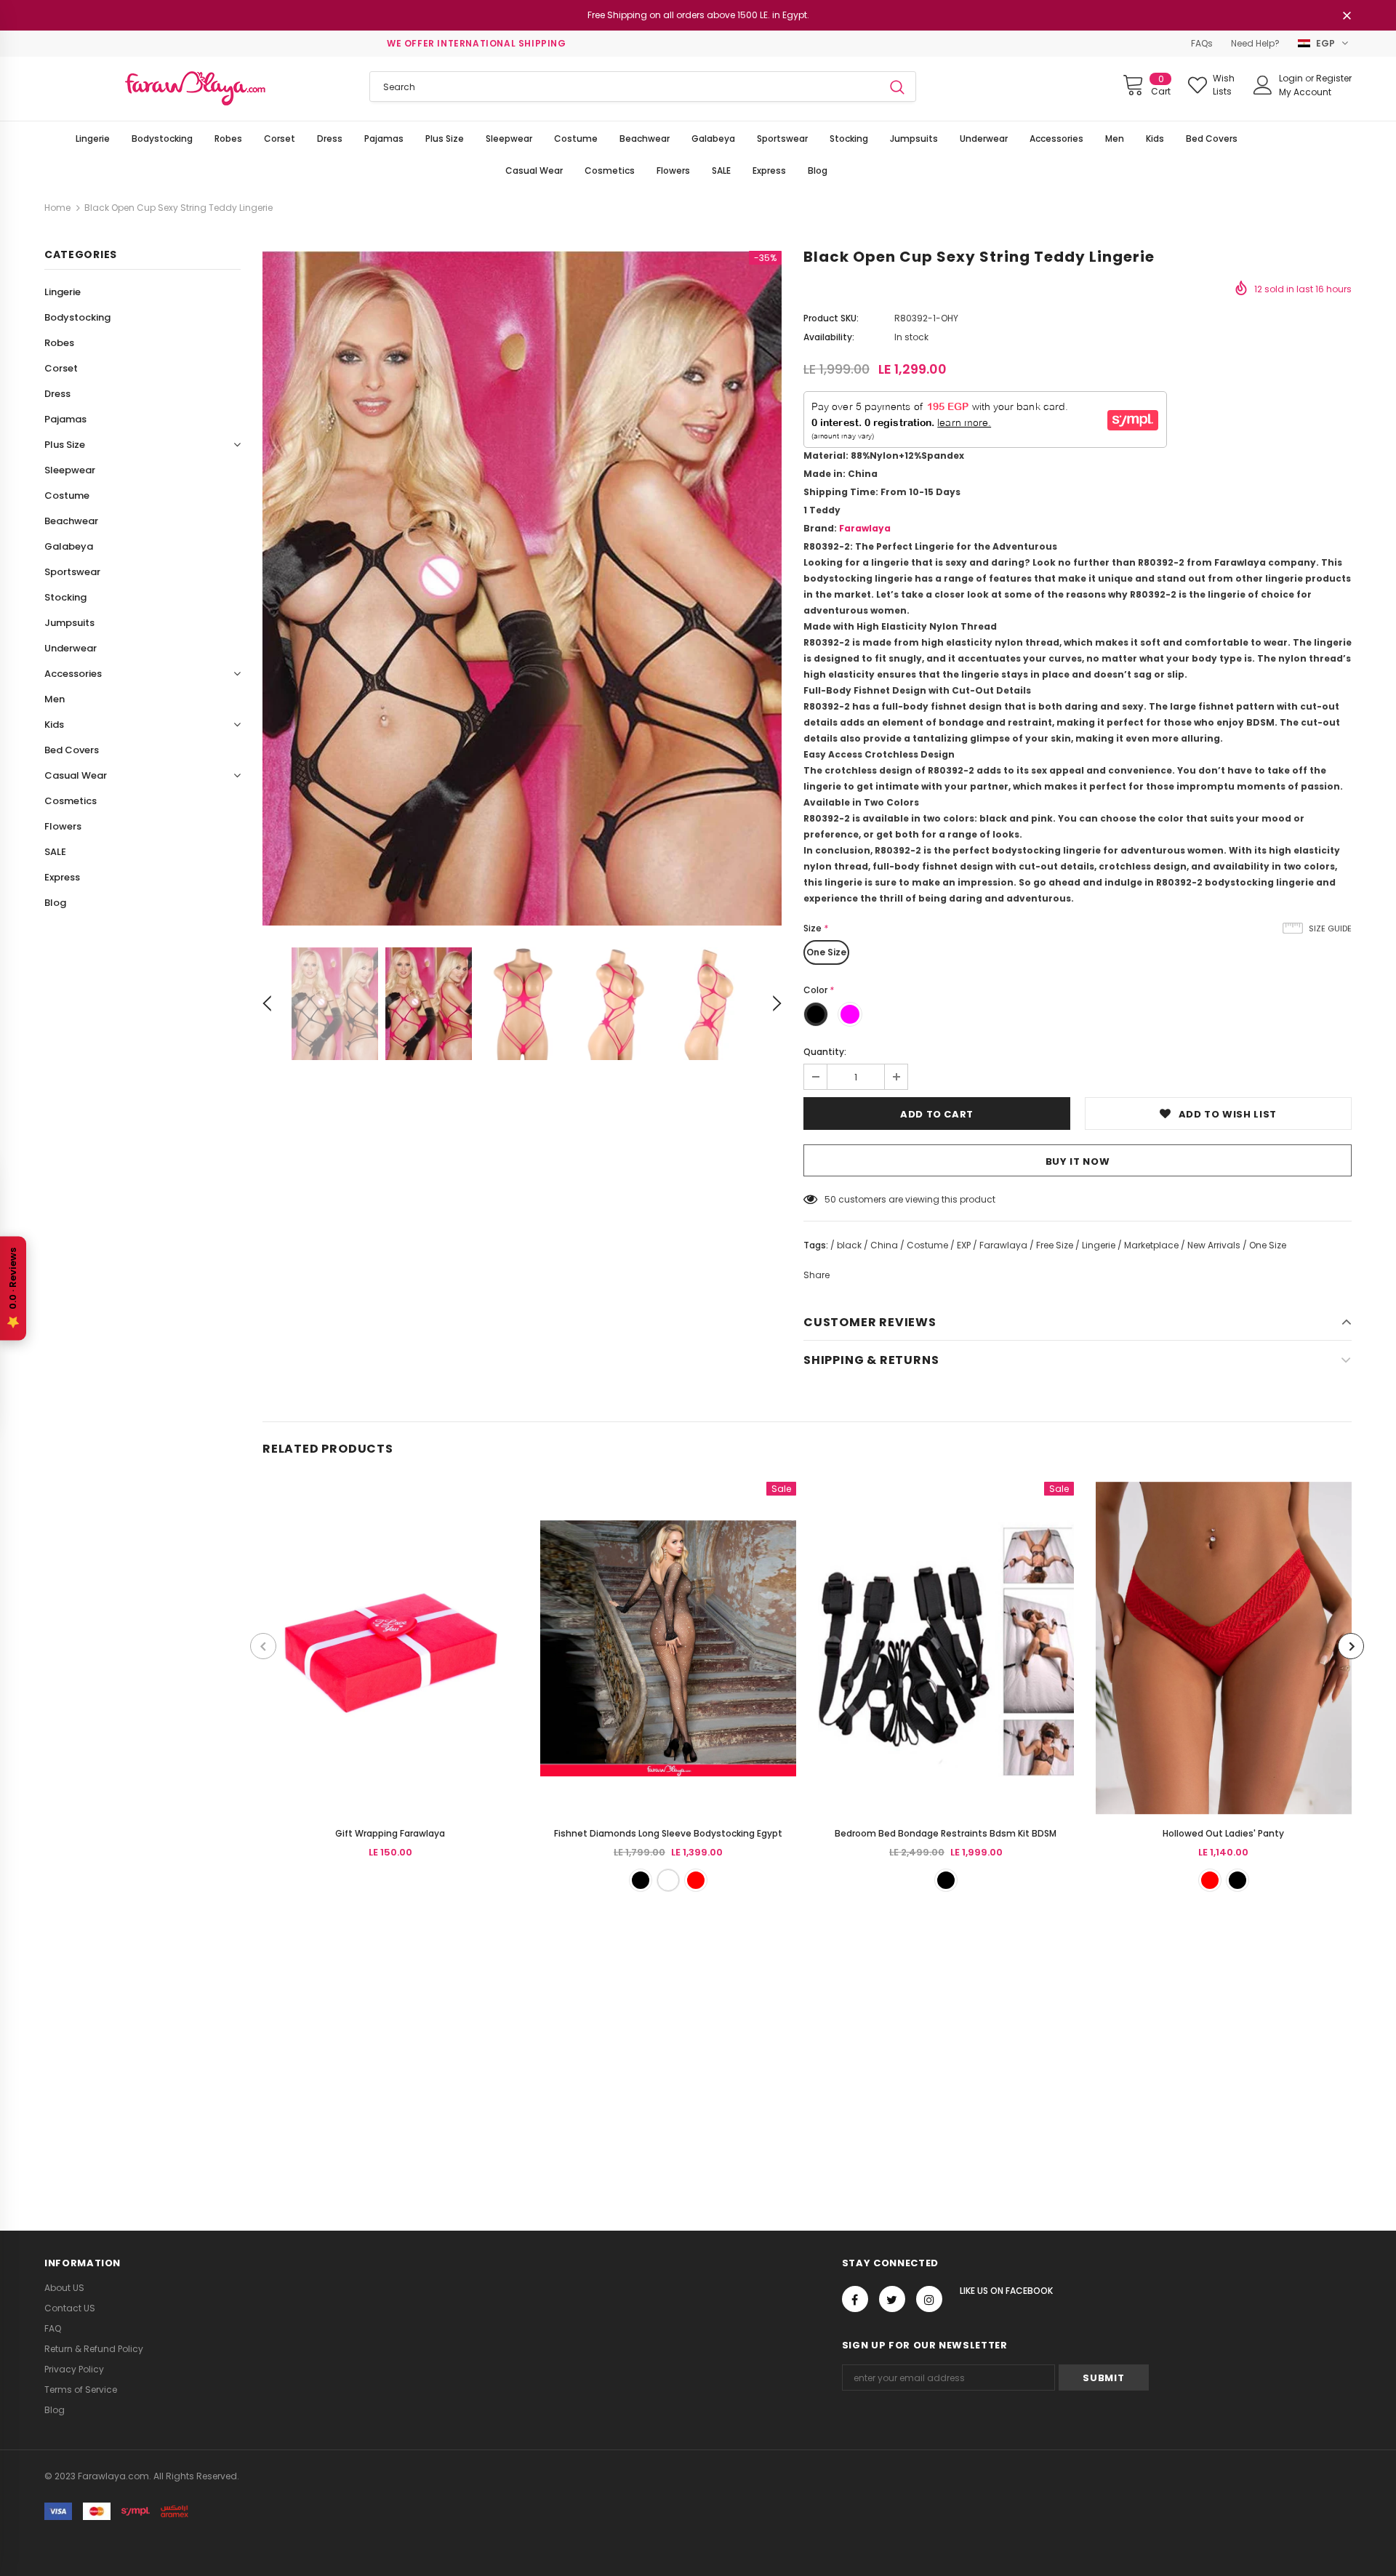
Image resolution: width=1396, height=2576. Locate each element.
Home (57, 208)
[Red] (696, 1880)
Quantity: (825, 1052)
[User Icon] (1263, 85)
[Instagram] (929, 2299)
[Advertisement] (436, 2053)
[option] (522, 588)
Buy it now (1078, 1161)
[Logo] (196, 89)
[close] (1347, 17)
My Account (1305, 92)
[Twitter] (892, 2299)
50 (830, 1199)
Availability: (829, 337)
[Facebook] (855, 2299)
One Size (826, 952)
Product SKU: (831, 318)
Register (1334, 78)
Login (1292, 78)
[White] (668, 1880)
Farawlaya (865, 528)
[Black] (641, 1880)
